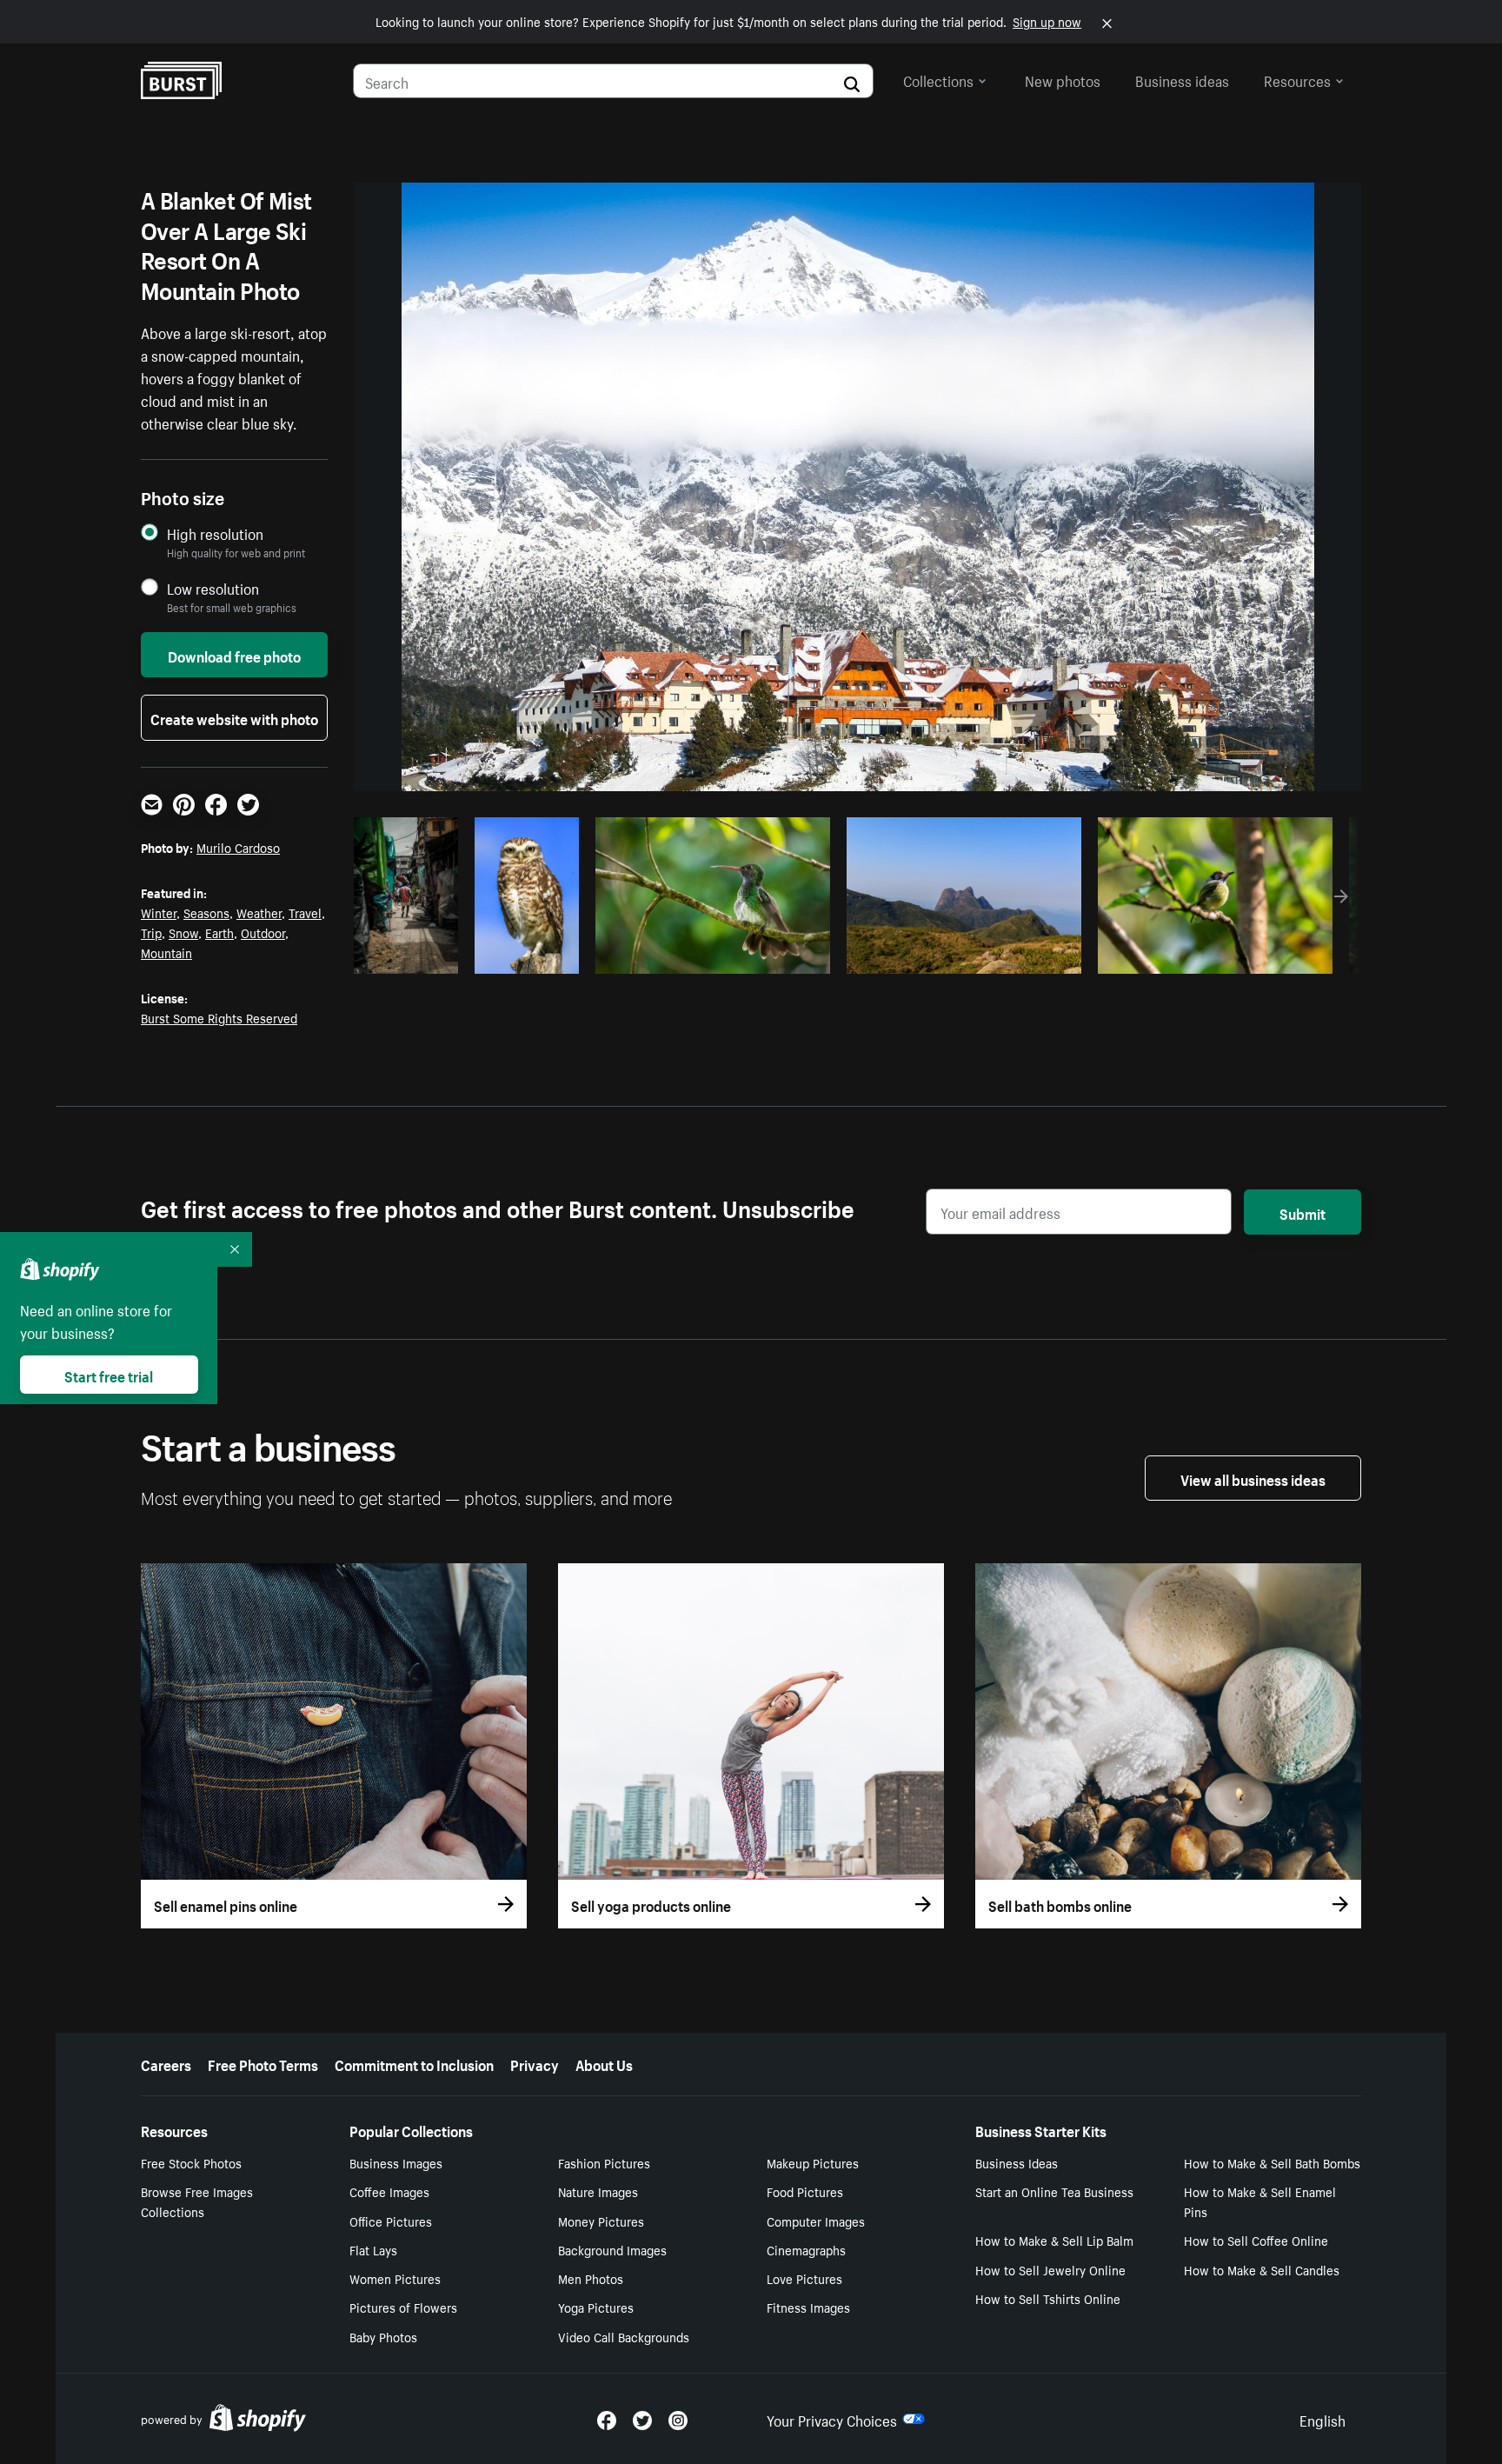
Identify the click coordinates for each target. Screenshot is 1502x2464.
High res (711, 956)
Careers (166, 2063)
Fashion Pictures (604, 2162)
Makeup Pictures (813, 2162)
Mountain (166, 952)
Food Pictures (805, 2191)
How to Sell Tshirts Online (1048, 2298)
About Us (604, 2063)
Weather (259, 912)
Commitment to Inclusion (414, 2063)
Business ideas (1182, 79)
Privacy (535, 2063)
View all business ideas (1253, 1478)
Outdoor (263, 932)
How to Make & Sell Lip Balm (1054, 2240)
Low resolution (213, 588)
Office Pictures (391, 2221)
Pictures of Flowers (403, 2307)
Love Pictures (804, 2278)
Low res (412, 956)
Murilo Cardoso (238, 847)
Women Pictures (395, 2278)
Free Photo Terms (263, 2063)
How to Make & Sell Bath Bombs (1272, 2162)
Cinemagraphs (806, 2249)
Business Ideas (1017, 2162)
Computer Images (816, 2221)
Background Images (612, 2249)
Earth (219, 932)
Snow (183, 932)
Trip (151, 932)
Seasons (206, 912)
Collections (938, 79)
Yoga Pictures (596, 2307)
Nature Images (598, 2191)
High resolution (215, 533)
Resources (1297, 79)
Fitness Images (808, 2307)
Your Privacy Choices (832, 2419)
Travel (305, 912)
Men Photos (591, 2278)
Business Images (396, 2162)
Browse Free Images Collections (197, 2201)
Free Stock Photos (191, 2162)
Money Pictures (601, 2221)
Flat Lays (373, 2249)
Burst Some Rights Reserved (219, 1017)
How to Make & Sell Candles (1262, 2269)
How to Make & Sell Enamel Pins (1260, 2201)
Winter (159, 912)
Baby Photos (383, 2336)
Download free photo (234, 655)
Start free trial (109, 1375)
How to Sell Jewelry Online (1050, 2269)
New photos (1063, 79)
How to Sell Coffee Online (1256, 2240)
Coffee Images (389, 2191)
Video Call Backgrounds (624, 2336)
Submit (1303, 1212)
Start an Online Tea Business (1054, 2191)
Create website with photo (234, 717)
